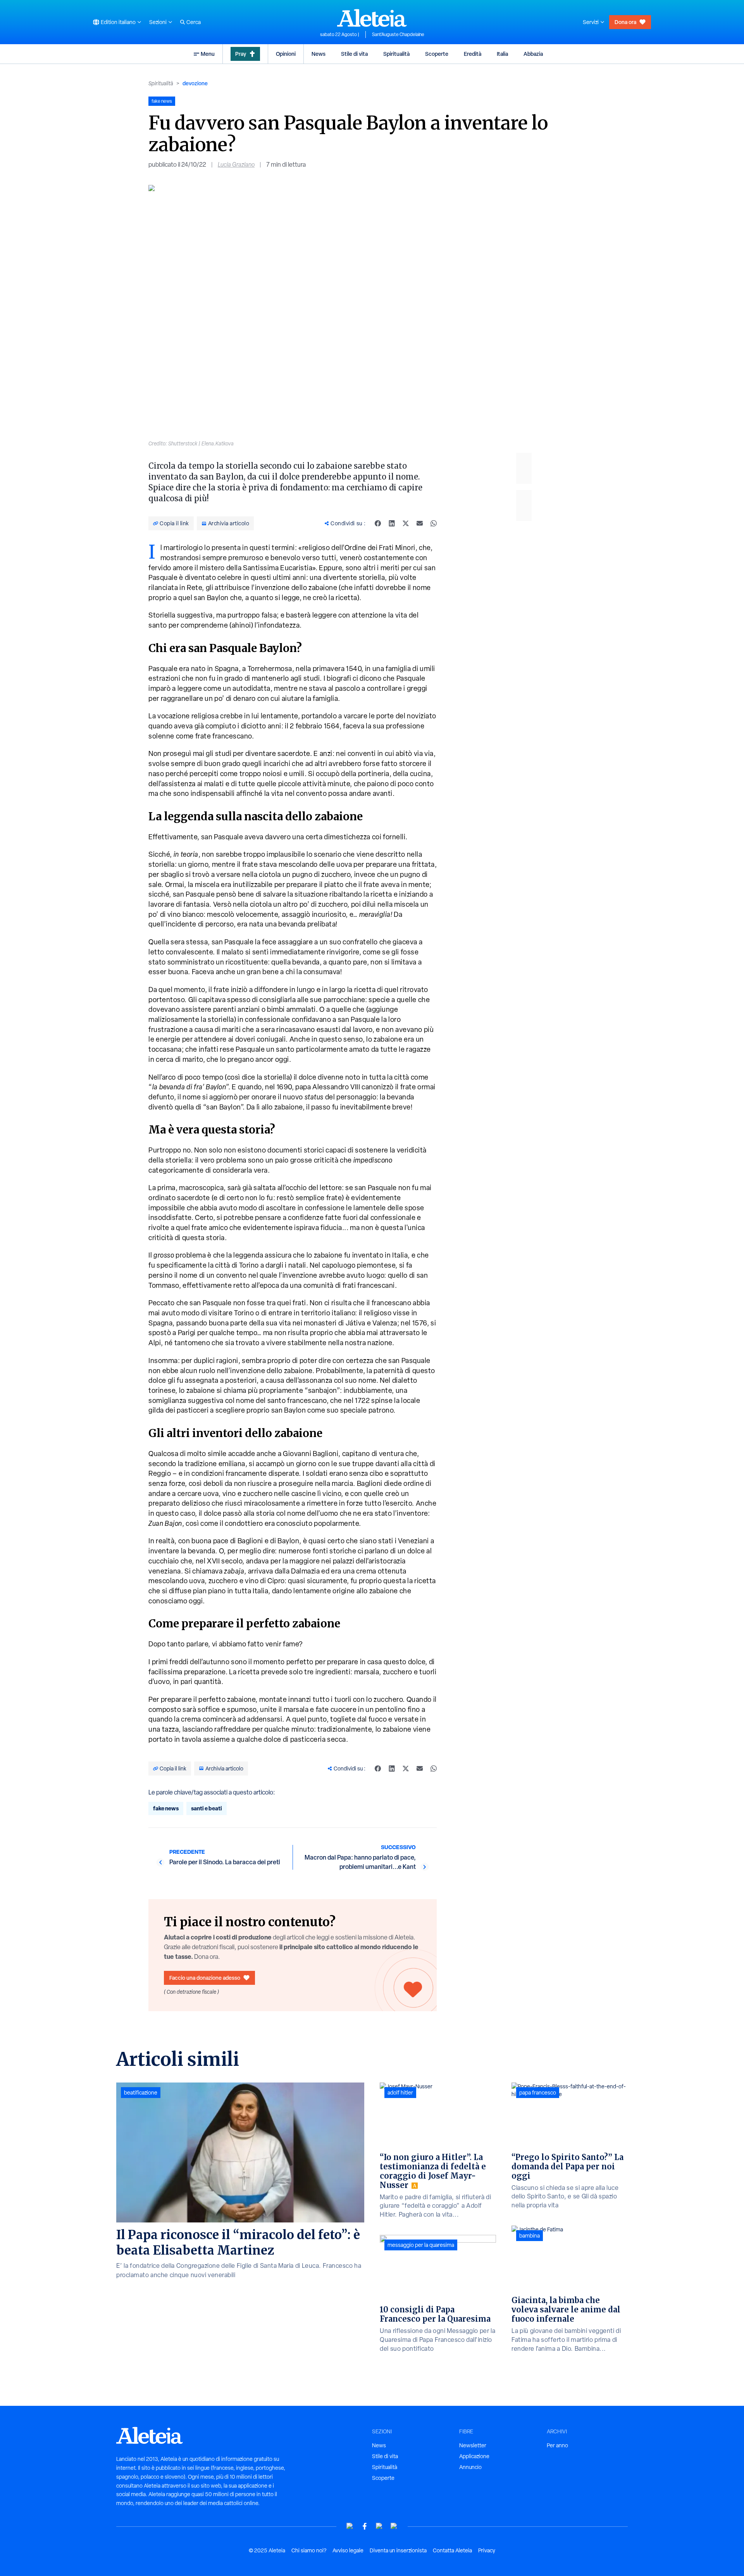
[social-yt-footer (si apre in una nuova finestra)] (350, 2526)
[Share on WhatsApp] (434, 523)
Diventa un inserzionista (398, 2550)
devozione (195, 83)
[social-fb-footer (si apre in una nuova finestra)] (365, 2526)
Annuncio (470, 2467)
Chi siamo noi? (309, 2550)
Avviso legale (348, 2550)
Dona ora (625, 22)
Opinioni (286, 54)
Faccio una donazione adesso (205, 1978)
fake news (166, 1808)
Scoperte (437, 54)
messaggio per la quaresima (421, 2245)
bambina (530, 2236)
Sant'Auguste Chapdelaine (398, 35)
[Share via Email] (420, 523)
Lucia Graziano (236, 165)
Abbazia (533, 54)
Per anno (557, 2445)
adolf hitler (400, 2093)
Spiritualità (396, 54)
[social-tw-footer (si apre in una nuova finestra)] (379, 2526)
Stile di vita (354, 54)
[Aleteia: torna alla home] (372, 18)
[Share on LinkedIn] (392, 523)
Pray (241, 54)
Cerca (194, 22)
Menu (208, 54)
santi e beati (207, 1808)
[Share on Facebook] (378, 523)
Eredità (473, 54)
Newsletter (473, 2445)
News (319, 54)
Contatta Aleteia (452, 2550)
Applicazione (474, 2456)
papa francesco (538, 2093)
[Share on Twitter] (406, 523)
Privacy (487, 2550)
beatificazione (141, 2093)
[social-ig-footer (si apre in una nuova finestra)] (394, 2526)
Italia (502, 54)
